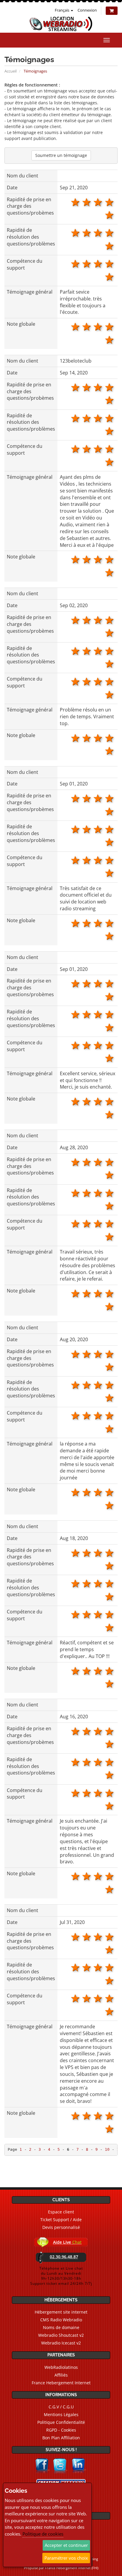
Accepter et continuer (66, 2545)
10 (107, 2149)
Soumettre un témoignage (61, 155)
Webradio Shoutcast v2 (61, 2335)
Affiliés (61, 2375)
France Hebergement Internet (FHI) (72, 2568)
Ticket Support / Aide (61, 2220)
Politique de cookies (43, 2534)
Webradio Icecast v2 (61, 2343)
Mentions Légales (61, 2414)
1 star (110, 215)
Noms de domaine (61, 2327)
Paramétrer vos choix (66, 2558)
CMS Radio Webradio (61, 2320)
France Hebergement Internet (61, 2383)
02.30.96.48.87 (64, 2257)
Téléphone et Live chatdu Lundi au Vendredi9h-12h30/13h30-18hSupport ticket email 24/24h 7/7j (61, 2276)
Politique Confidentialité (61, 2422)
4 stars (98, 202)
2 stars (75, 202)
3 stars (87, 202)
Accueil (11, 71)
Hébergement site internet (61, 2312)
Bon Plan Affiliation (61, 2438)
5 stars (110, 202)
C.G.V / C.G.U (61, 2407)
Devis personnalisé (61, 2227)
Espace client (61, 2212)
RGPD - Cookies (61, 2430)
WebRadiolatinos (61, 2367)
